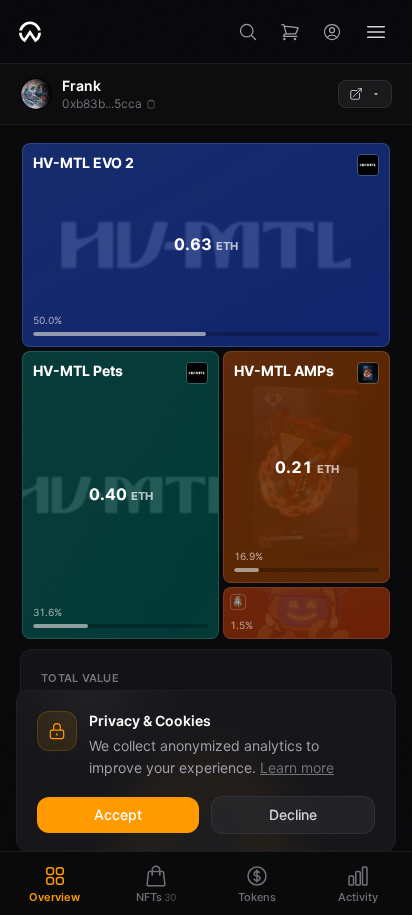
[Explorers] (365, 94)
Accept (118, 814)
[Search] (248, 32)
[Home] (30, 32)
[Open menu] (376, 32)
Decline (293, 814)
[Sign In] (332, 32)
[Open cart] (290, 32)
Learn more (297, 767)
